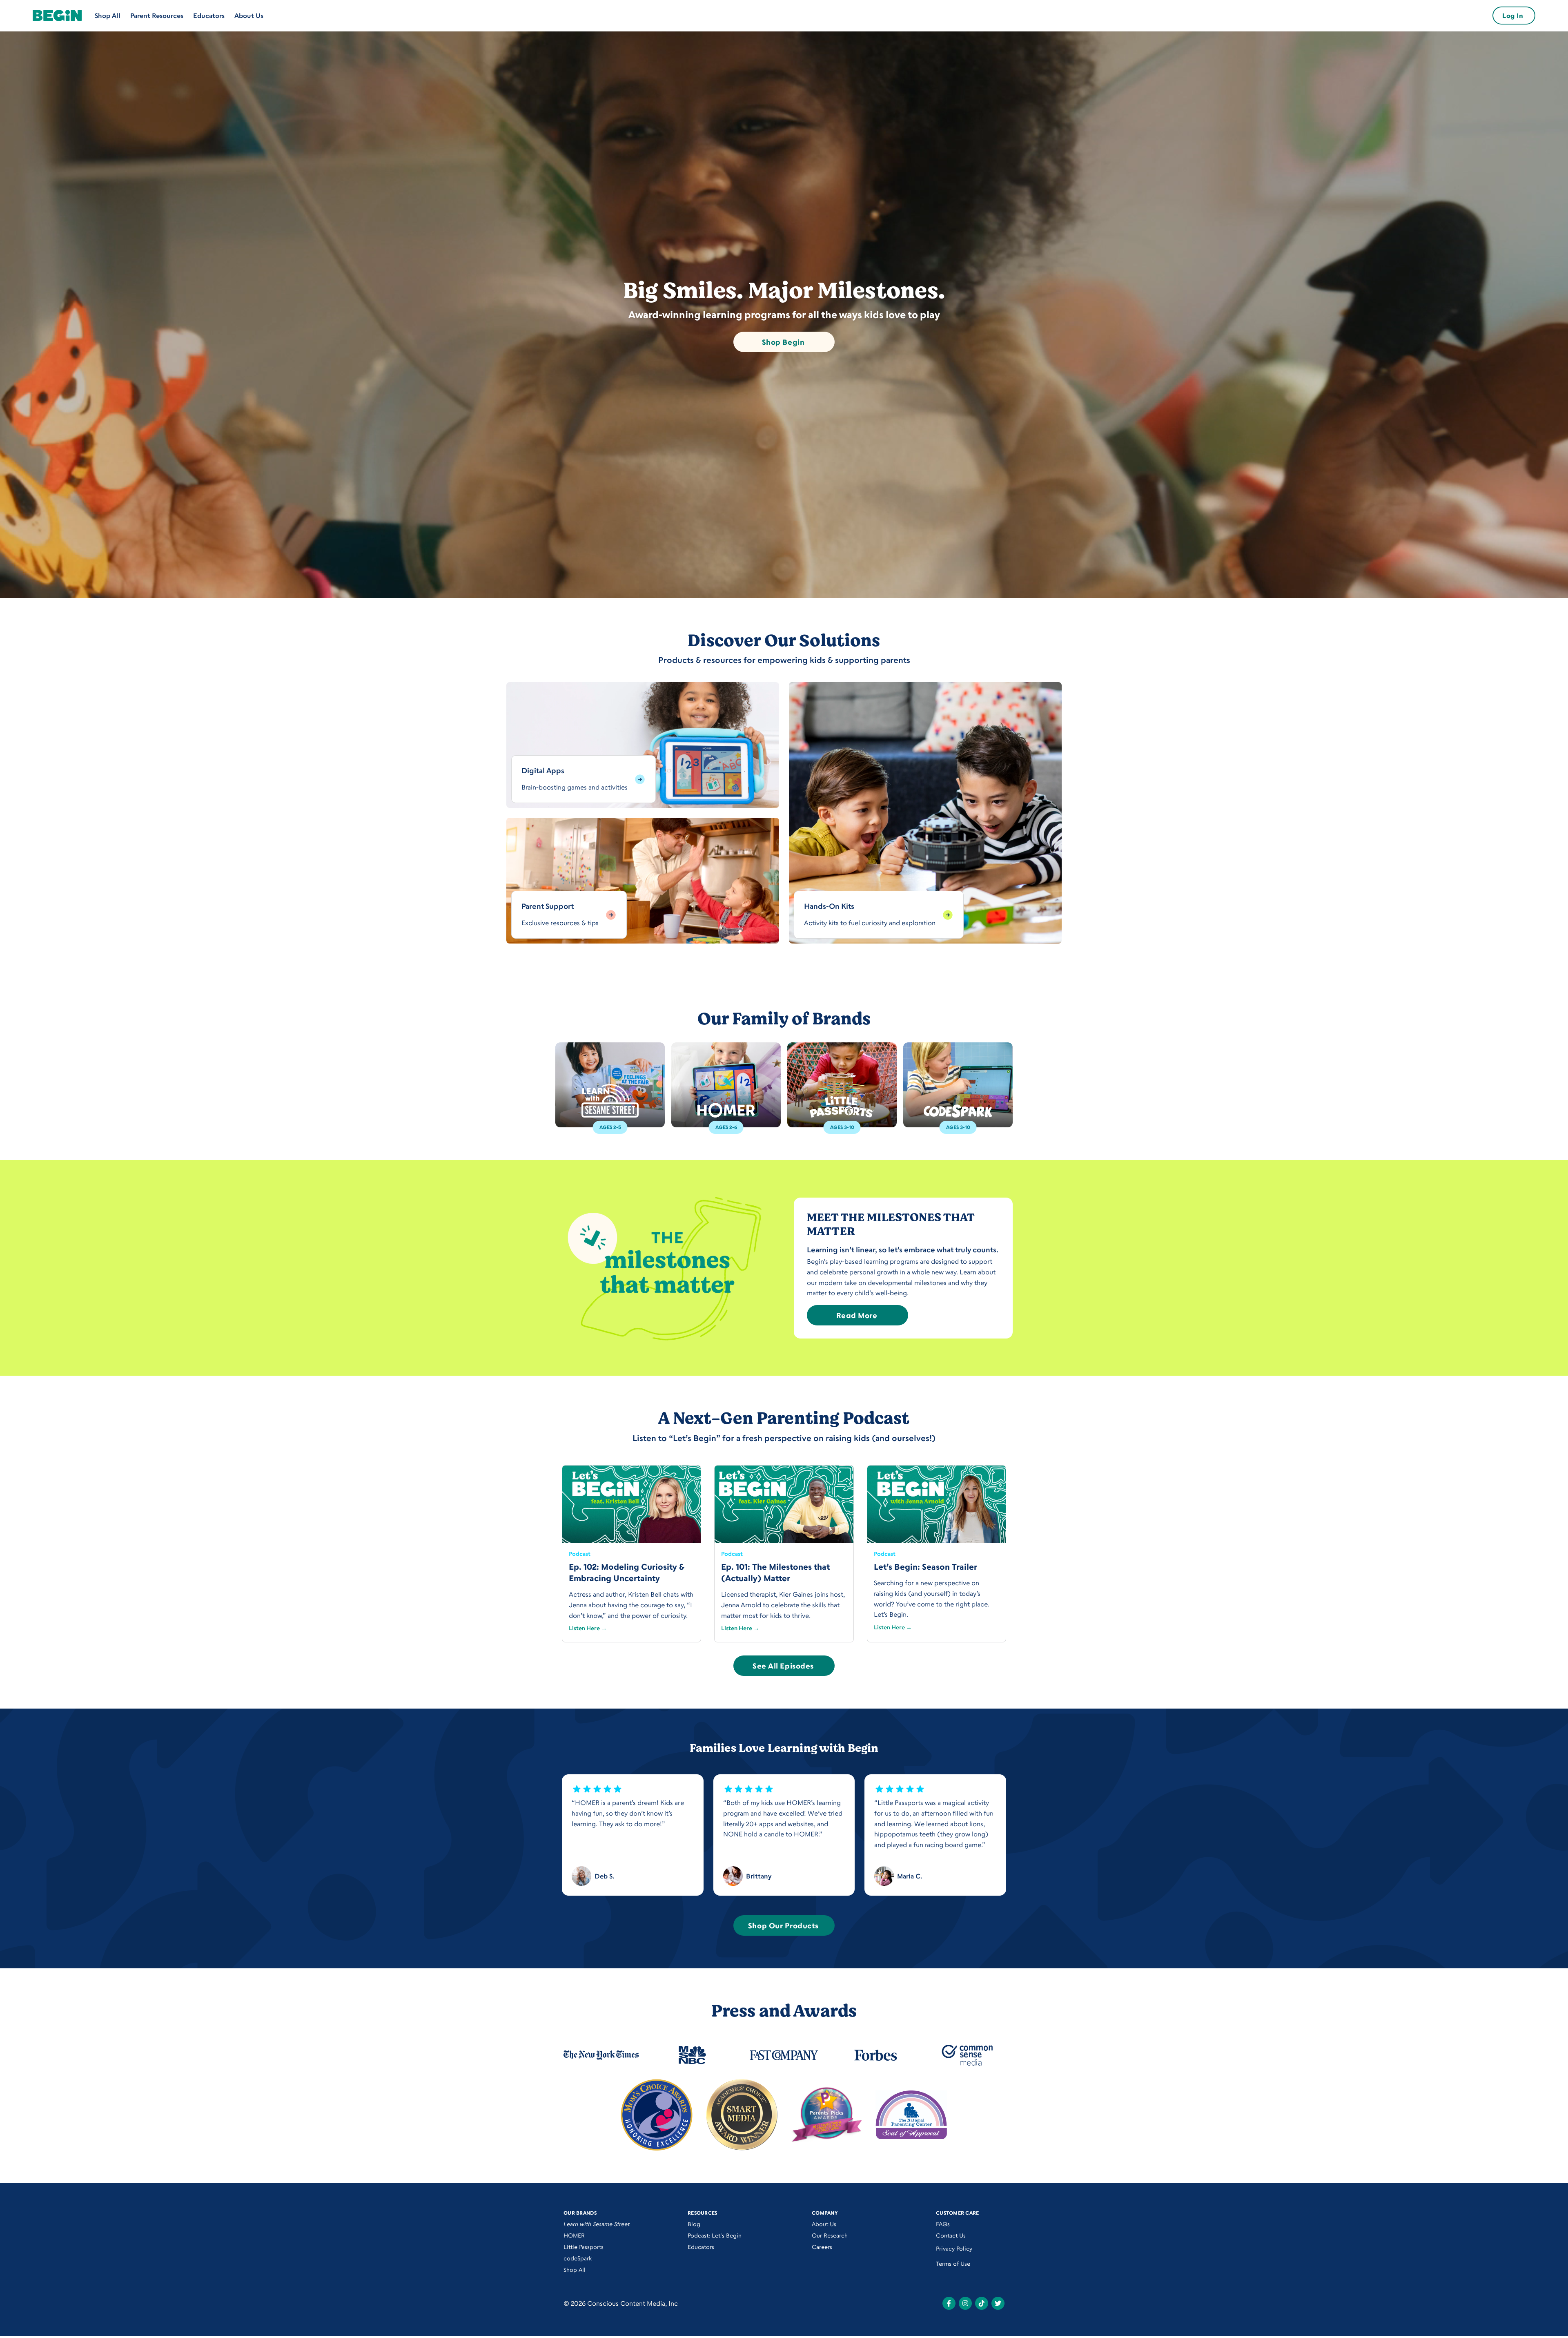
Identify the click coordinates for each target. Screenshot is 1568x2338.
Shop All (108, 16)
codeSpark (578, 2258)
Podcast (580, 1554)
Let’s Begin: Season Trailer (925, 1567)
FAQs (943, 2224)
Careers (822, 2247)
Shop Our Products (783, 1925)
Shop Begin (783, 342)
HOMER (574, 2235)
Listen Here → (588, 1628)
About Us (249, 16)
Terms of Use (953, 2263)
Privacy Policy (954, 2248)
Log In (1513, 16)
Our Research (830, 2235)
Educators (209, 16)
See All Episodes (783, 1666)
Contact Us (951, 2235)
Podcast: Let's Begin (715, 2235)
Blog (694, 2224)
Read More (857, 1315)
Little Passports (584, 2247)
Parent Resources (157, 16)
